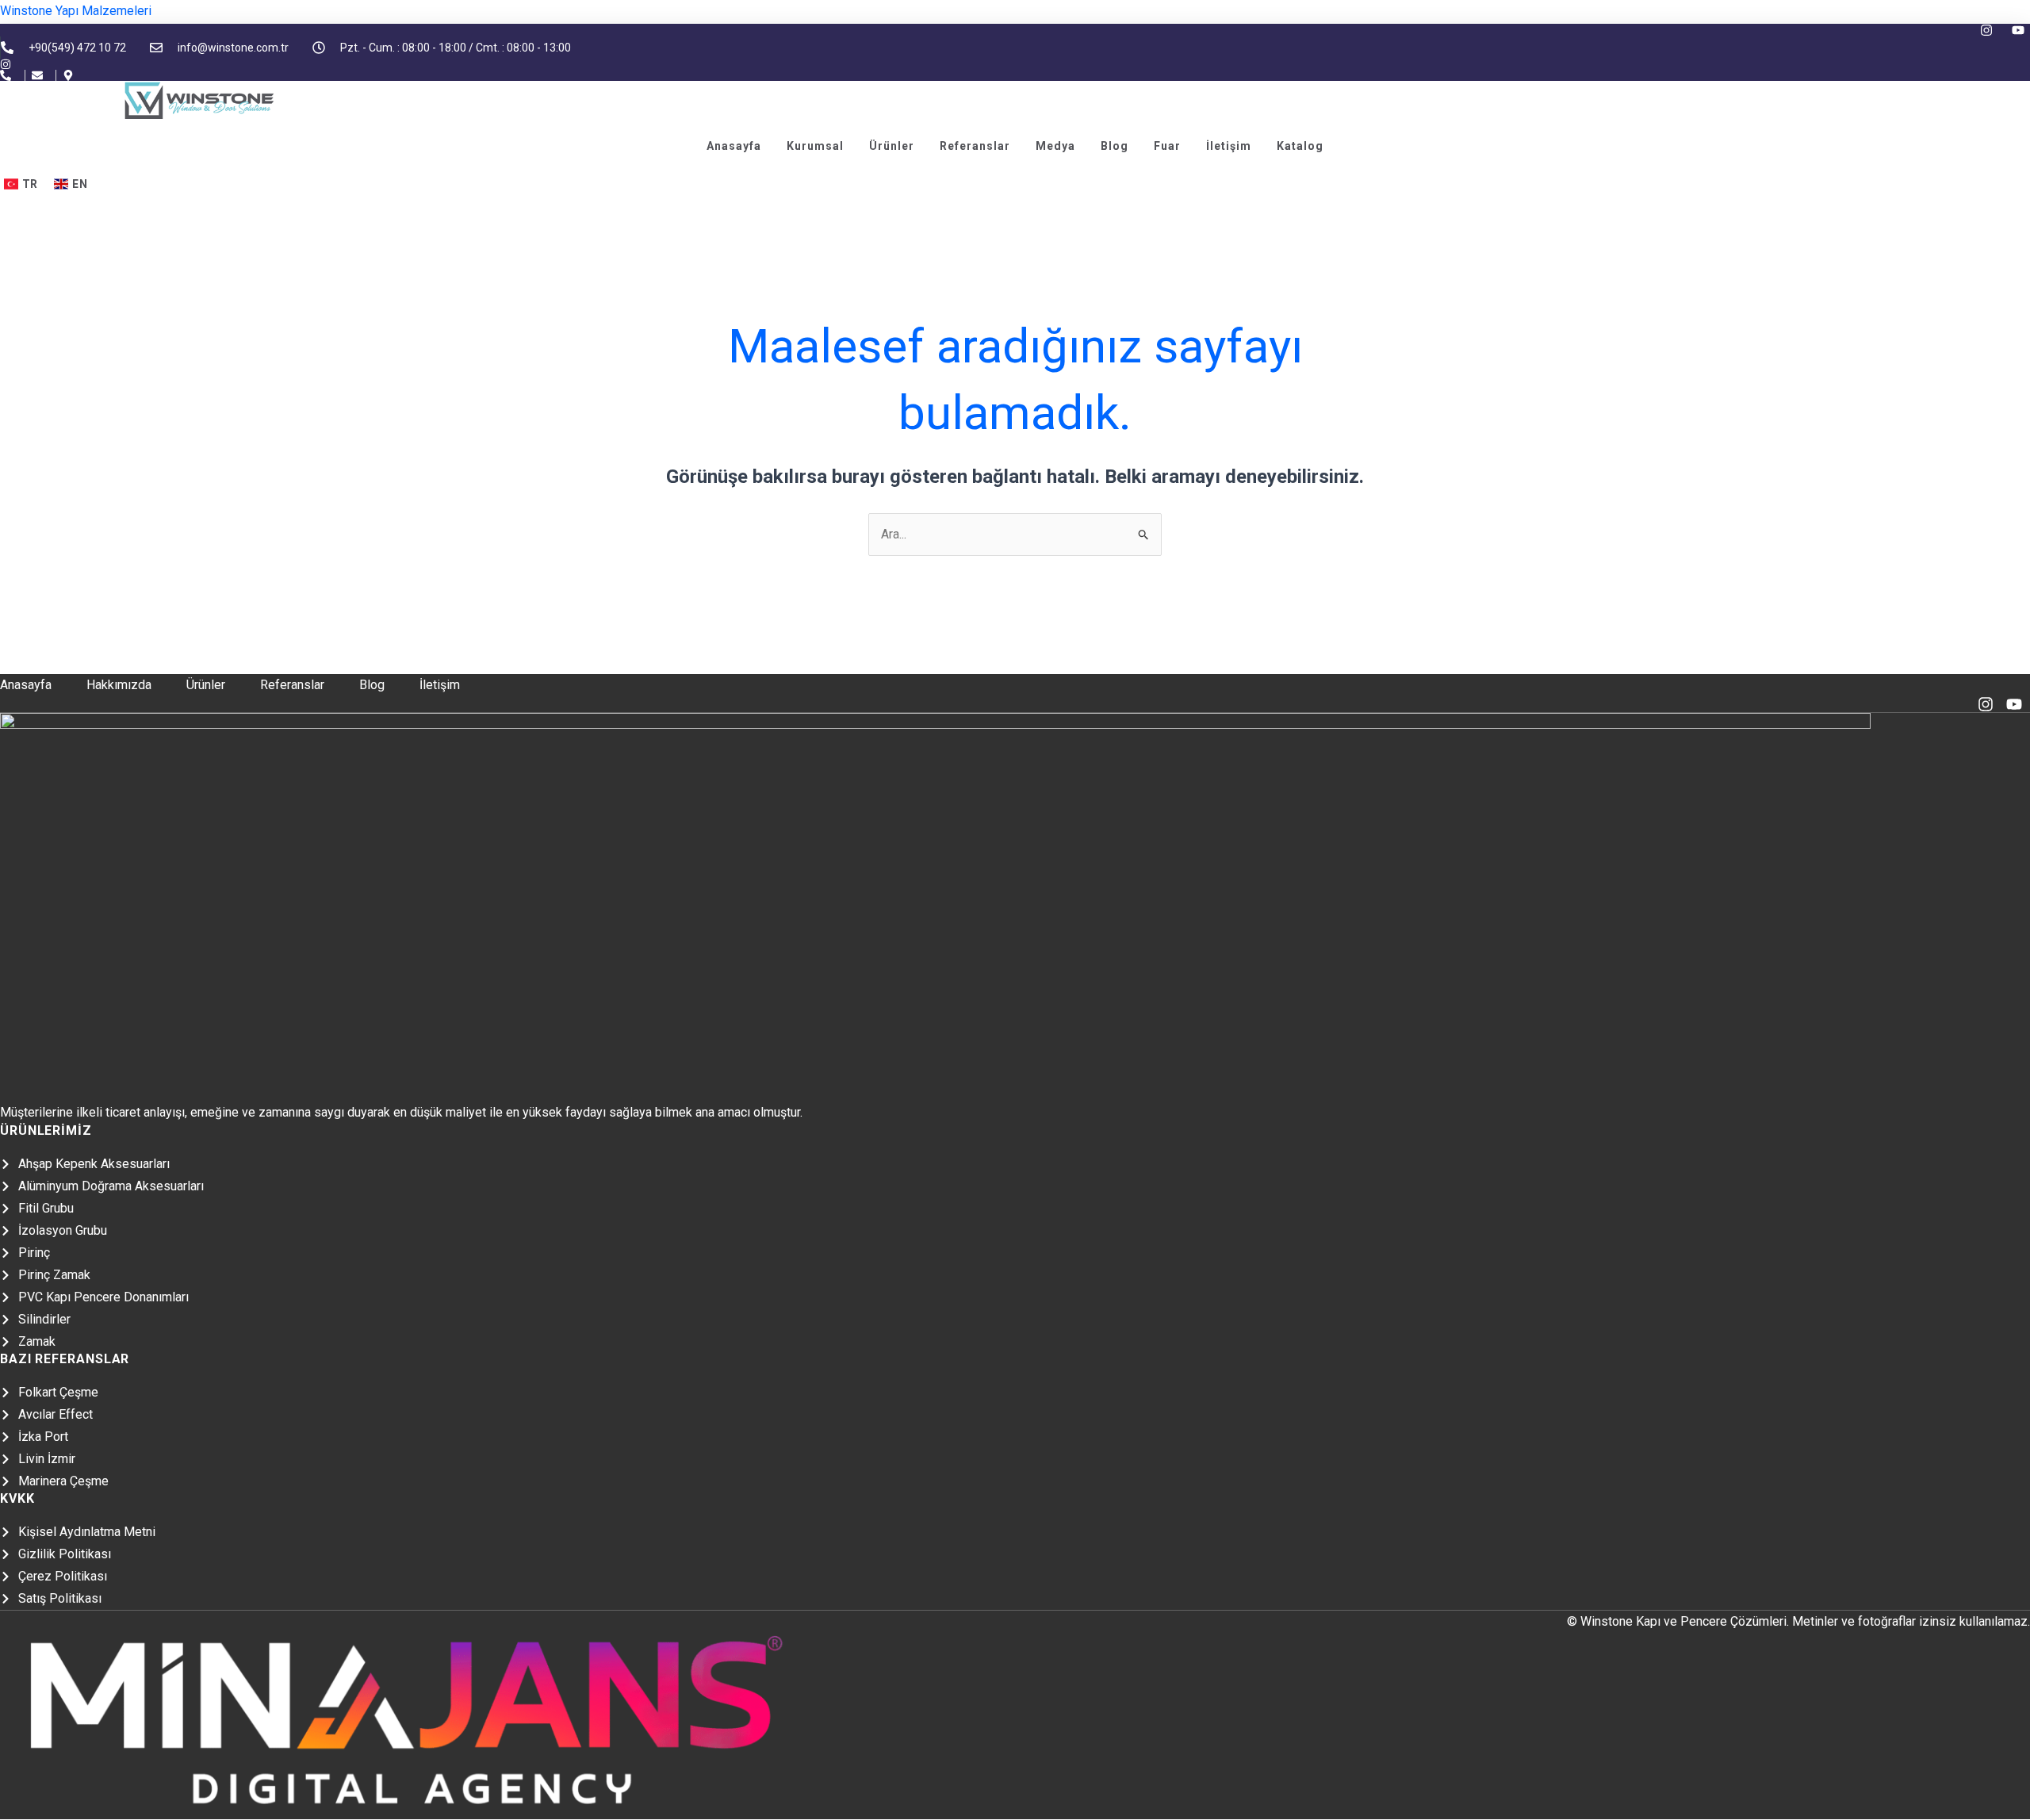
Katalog (1300, 146)
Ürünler (892, 146)
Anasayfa (734, 146)
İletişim (1229, 146)
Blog (1115, 146)
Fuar (1167, 146)
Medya (1055, 146)
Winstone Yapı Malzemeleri (76, 11)
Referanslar (975, 146)
